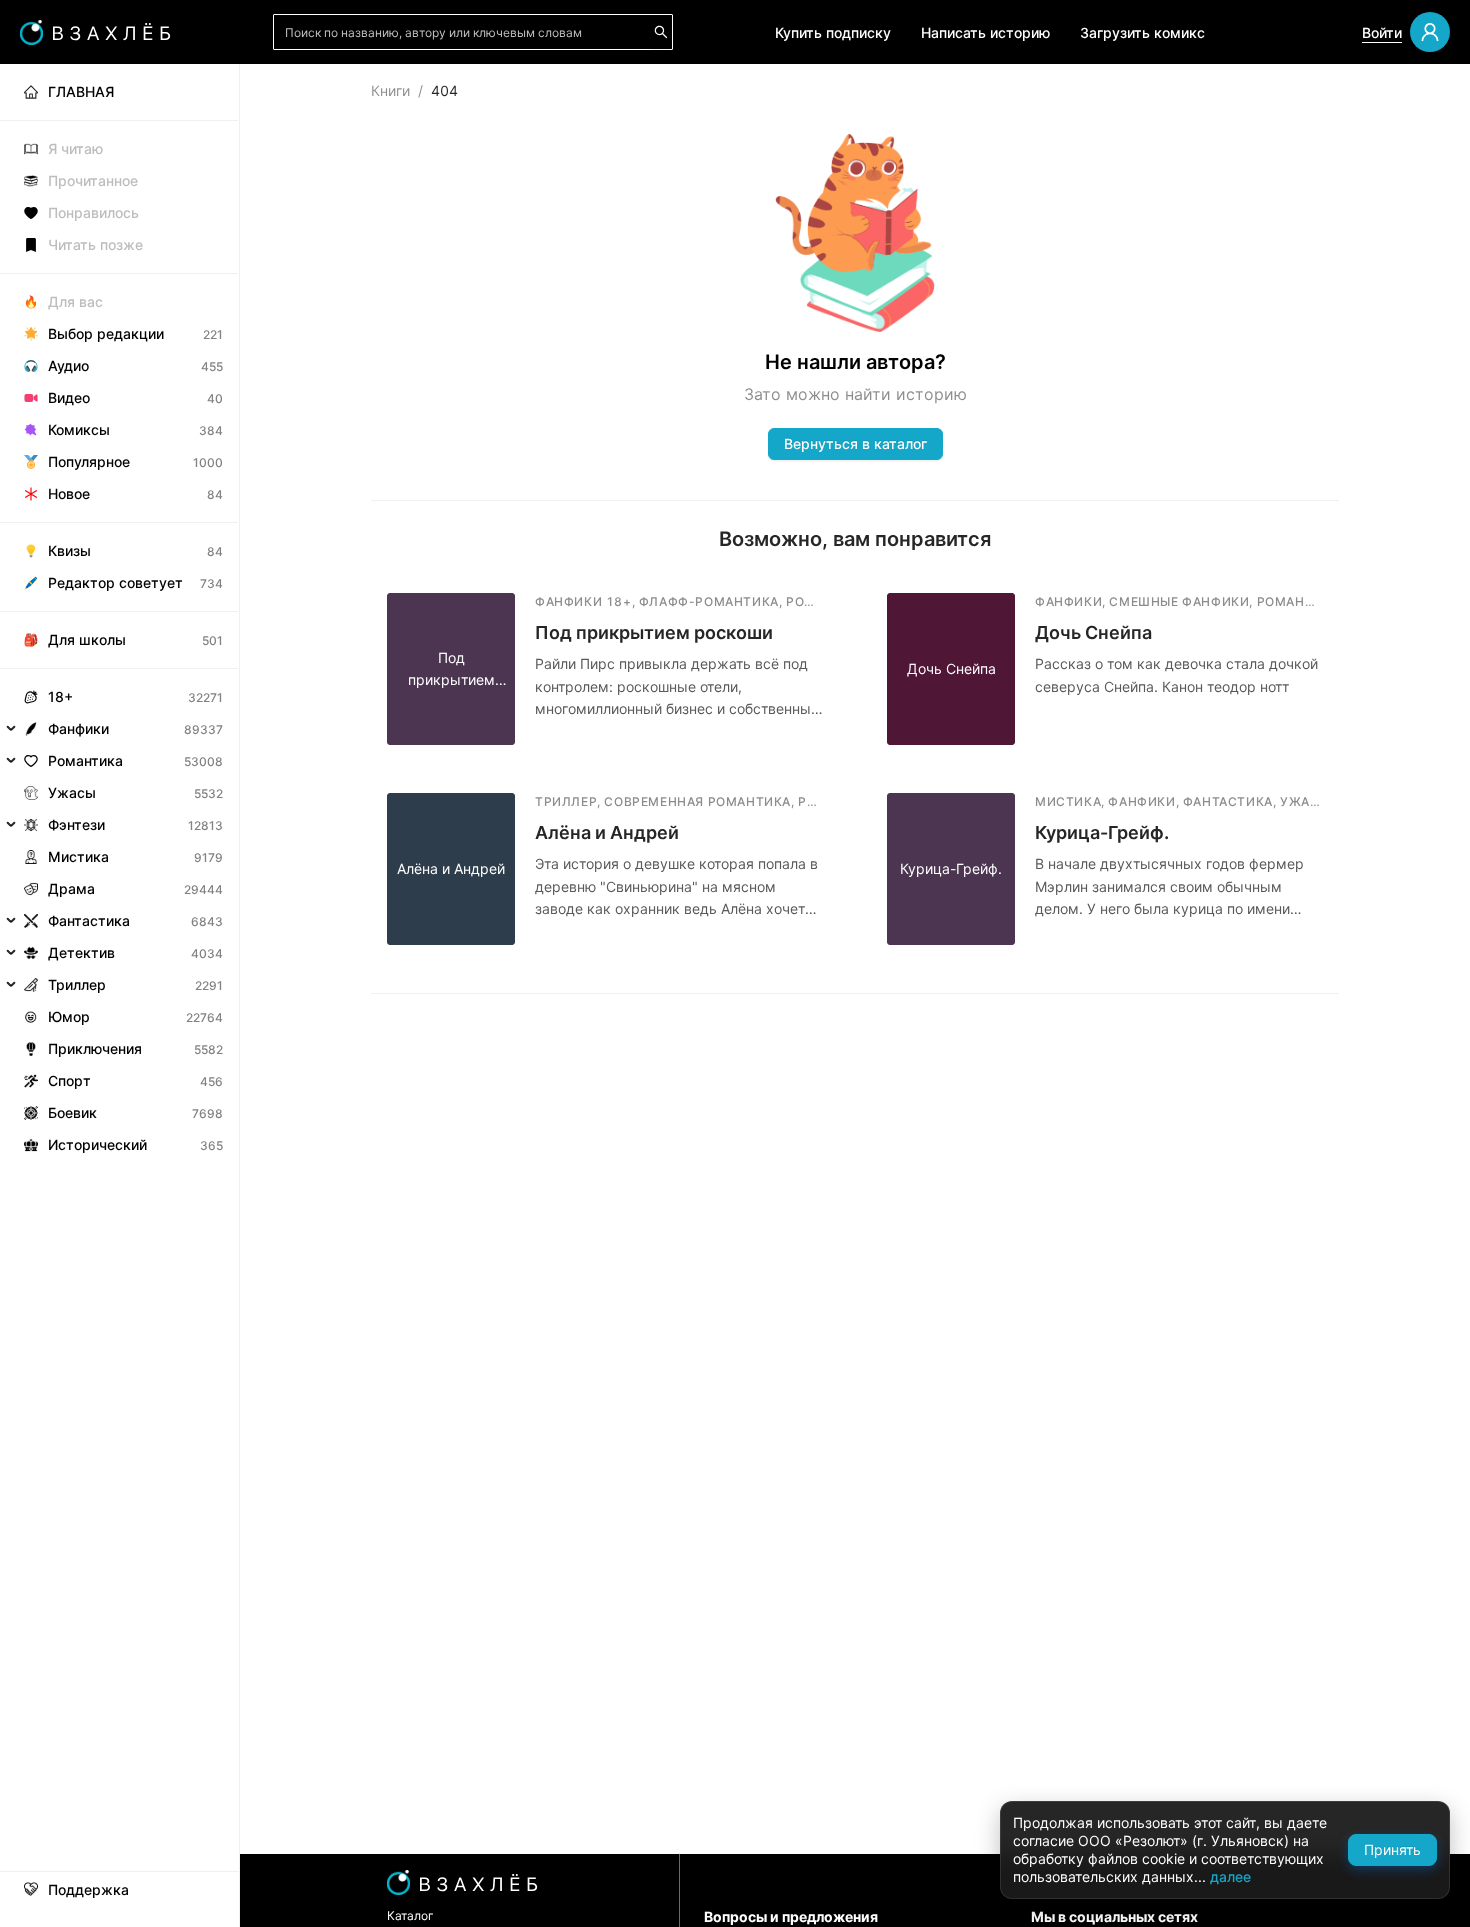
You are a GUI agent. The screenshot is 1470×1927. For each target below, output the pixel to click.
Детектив (81, 952)
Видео (69, 397)
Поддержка (88, 1890)
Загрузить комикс (1142, 32)
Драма (71, 888)
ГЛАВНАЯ (81, 91)
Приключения (95, 1048)
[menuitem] (119, 92)
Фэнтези (76, 824)
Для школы (87, 639)
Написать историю (985, 32)
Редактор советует (115, 582)
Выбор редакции (106, 333)
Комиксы (79, 429)
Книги (390, 90)
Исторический (97, 1144)
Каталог (410, 1915)
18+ (60, 696)
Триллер (77, 984)
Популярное (89, 461)
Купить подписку (833, 32)
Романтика (85, 760)
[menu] (119, 612)
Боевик (72, 1112)
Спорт (69, 1080)
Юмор (69, 1016)
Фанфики (78, 728)
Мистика (78, 856)
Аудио (68, 365)
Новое (69, 493)
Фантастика (89, 920)
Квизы (69, 550)
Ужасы (72, 792)
